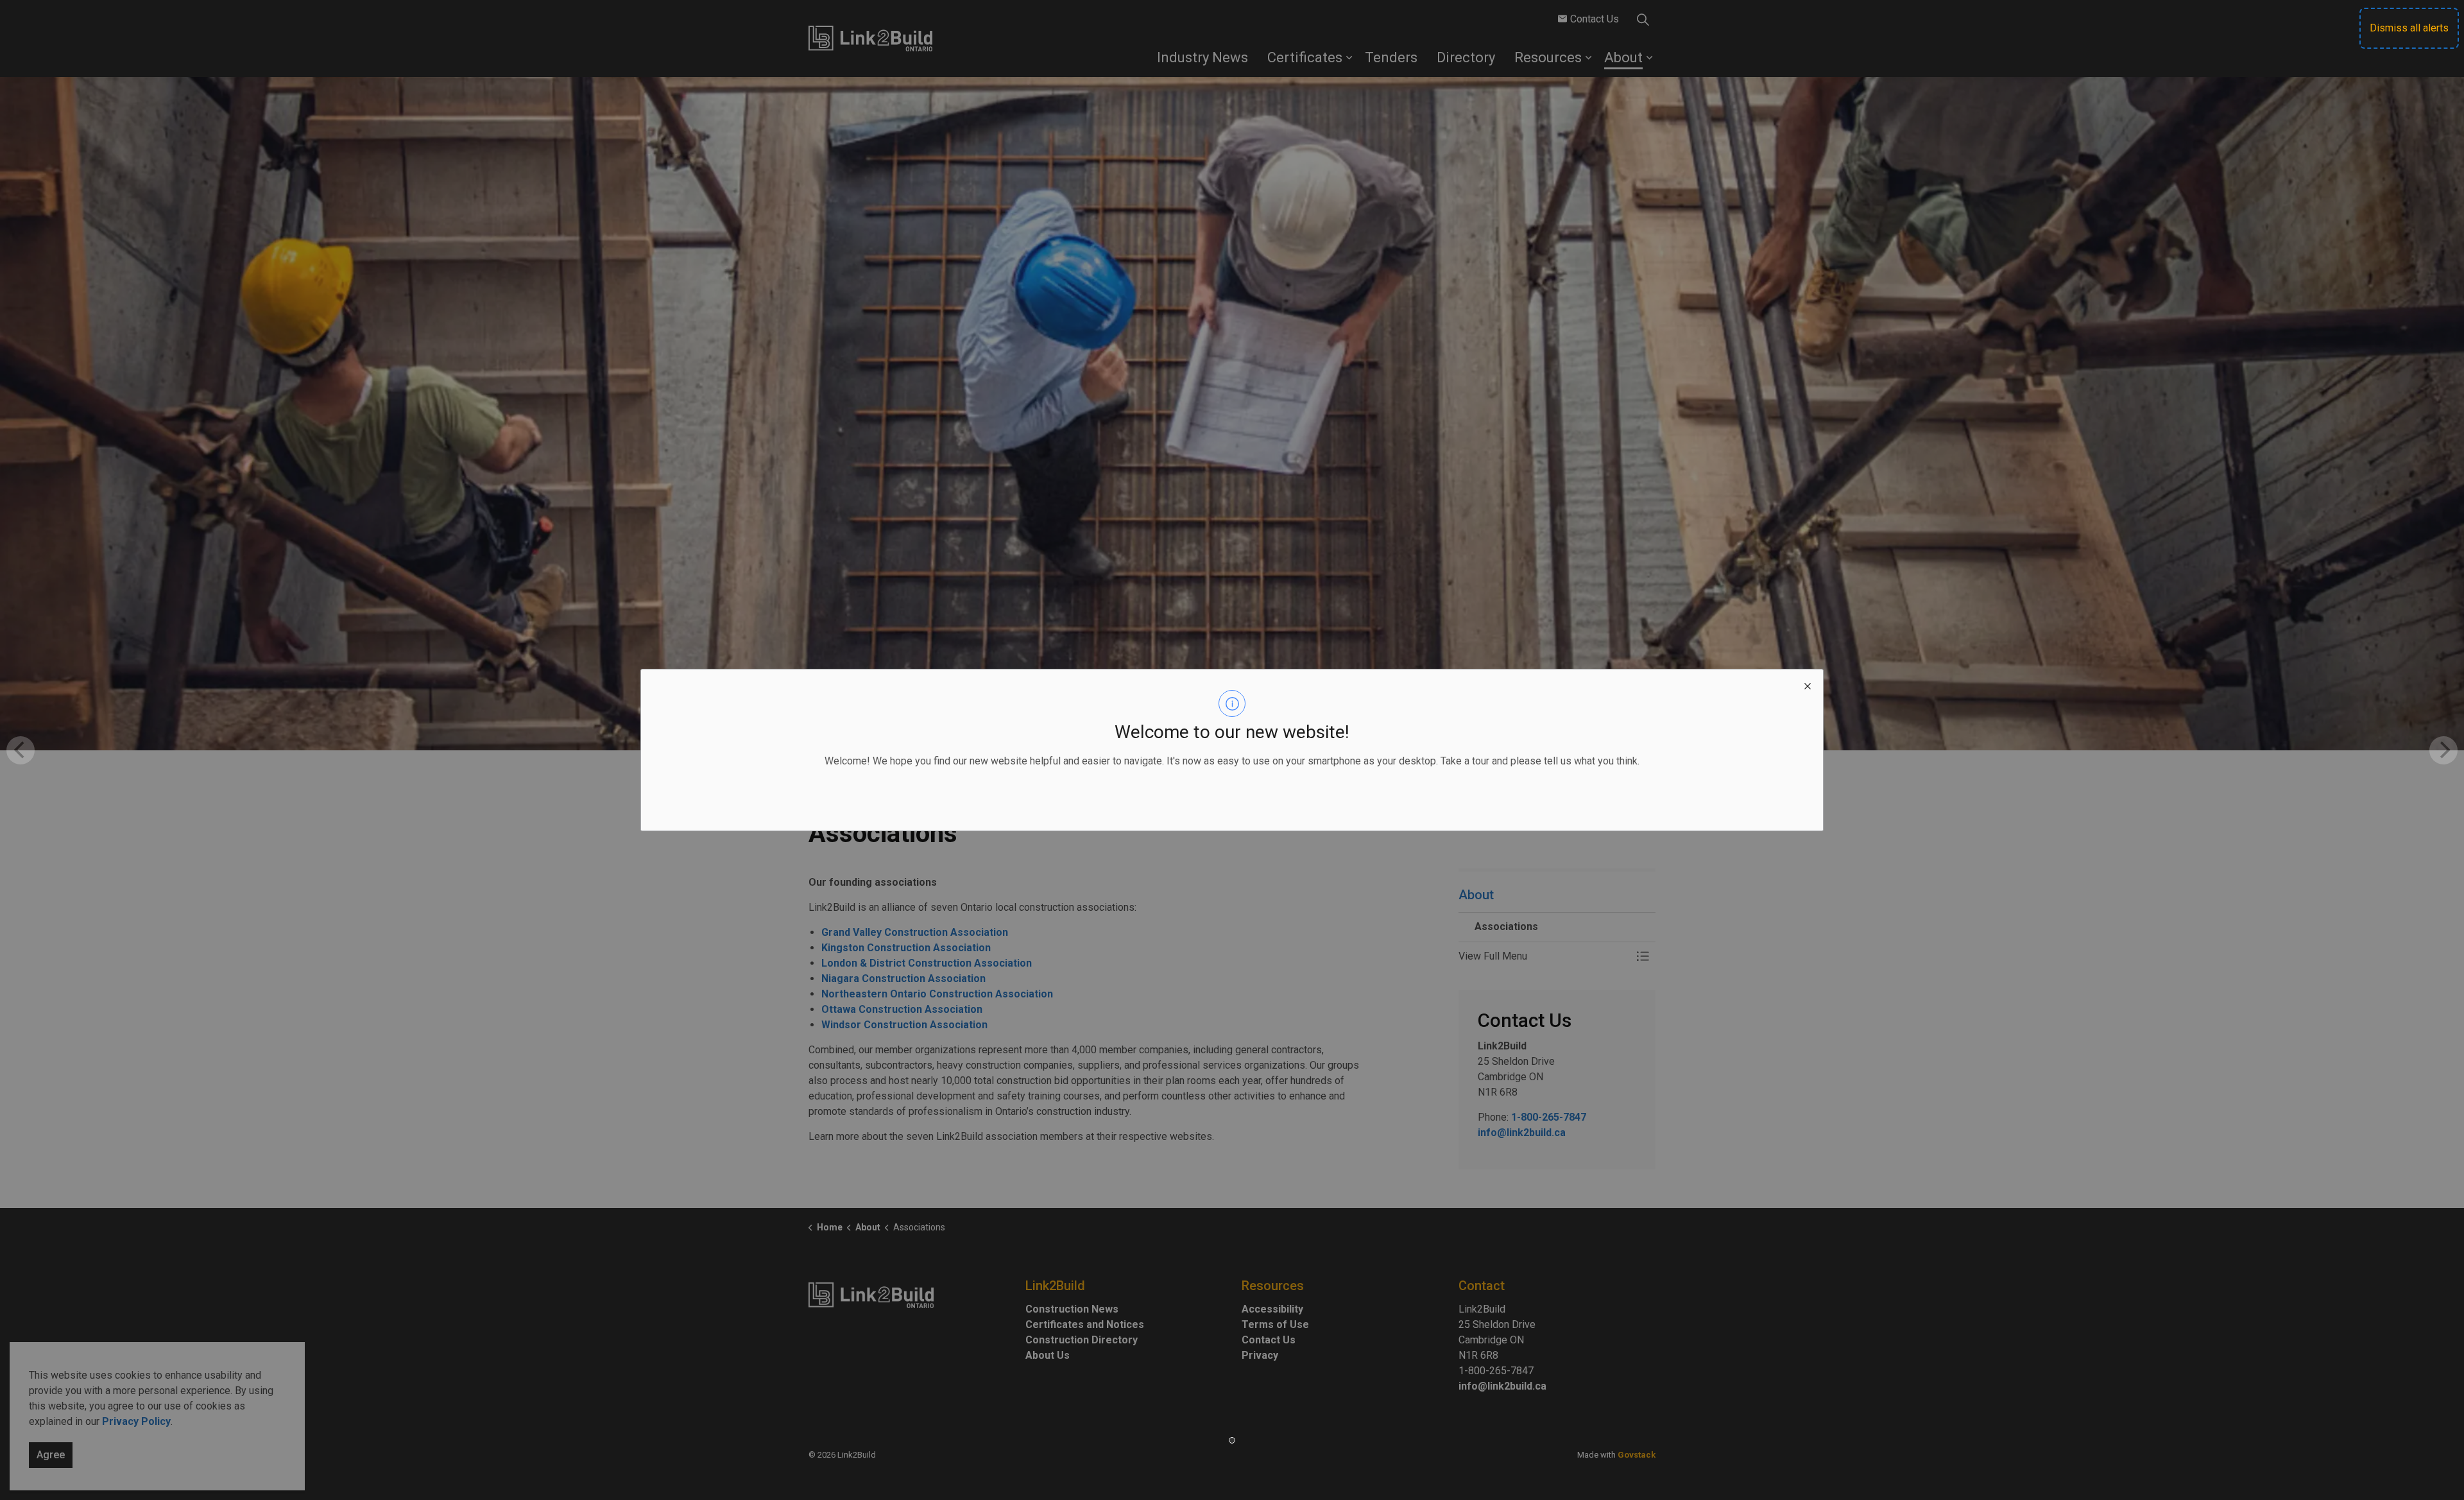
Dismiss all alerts (2409, 28)
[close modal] (1808, 685)
